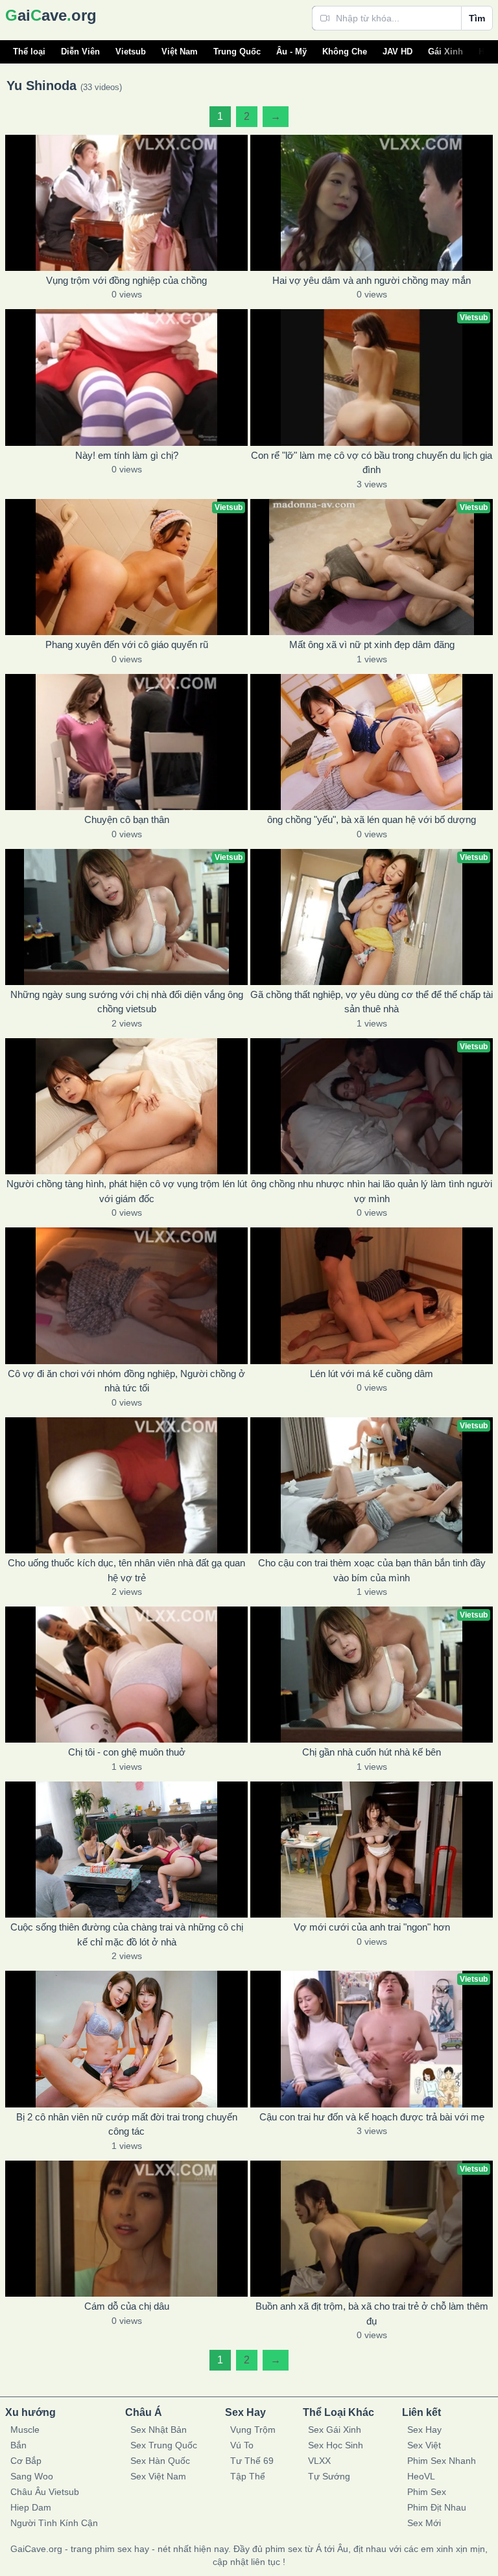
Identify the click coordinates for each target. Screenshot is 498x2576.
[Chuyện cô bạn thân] (126, 742)
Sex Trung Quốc (164, 2445)
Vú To (242, 2445)
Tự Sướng (329, 2476)
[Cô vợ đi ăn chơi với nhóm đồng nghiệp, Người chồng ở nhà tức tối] (126, 1295)
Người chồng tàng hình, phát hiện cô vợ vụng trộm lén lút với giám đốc (127, 1191)
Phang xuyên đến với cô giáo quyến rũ (127, 644)
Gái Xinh (445, 52)
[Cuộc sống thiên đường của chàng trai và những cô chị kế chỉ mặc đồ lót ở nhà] (126, 1850)
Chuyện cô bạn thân (127, 819)
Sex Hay (424, 2430)
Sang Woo (32, 2476)
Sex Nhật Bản (159, 2430)
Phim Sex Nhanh (442, 2461)
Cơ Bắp (26, 2461)
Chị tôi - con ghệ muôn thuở (127, 1752)
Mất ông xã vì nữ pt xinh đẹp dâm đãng (372, 644)
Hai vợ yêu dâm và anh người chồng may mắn (372, 280)
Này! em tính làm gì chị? (127, 455)
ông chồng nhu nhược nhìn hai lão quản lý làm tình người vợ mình (372, 1191)
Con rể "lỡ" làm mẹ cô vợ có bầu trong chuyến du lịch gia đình (372, 463)
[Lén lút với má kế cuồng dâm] (372, 1295)
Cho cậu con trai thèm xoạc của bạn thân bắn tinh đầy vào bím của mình (372, 1570)
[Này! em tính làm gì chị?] (126, 377)
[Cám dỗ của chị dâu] (126, 2229)
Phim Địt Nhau (437, 2507)
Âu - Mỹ (291, 52)
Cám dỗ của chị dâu (127, 2306)
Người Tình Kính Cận (54, 2523)
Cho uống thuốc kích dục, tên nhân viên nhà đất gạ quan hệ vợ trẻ (126, 1570)
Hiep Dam (31, 2507)
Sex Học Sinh (336, 2445)
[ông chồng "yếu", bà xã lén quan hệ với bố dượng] (372, 742)
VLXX (319, 2461)
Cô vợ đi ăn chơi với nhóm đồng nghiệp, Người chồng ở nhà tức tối (126, 1381)
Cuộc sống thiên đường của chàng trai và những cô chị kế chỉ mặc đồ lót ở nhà (127, 1934)
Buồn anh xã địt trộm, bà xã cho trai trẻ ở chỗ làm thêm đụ (372, 2314)
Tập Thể (248, 2476)
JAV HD (397, 52)
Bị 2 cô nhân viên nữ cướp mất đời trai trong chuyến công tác (127, 2124)
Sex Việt (424, 2445)
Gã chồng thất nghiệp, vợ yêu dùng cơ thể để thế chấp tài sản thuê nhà (372, 1002)
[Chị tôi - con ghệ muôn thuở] (126, 1675)
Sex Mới (424, 2523)
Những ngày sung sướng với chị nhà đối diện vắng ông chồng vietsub (127, 1002)
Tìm (477, 18)
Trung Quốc (237, 52)
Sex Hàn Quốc (160, 2461)
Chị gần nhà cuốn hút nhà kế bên (372, 1752)
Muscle (25, 2430)
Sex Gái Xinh (335, 2430)
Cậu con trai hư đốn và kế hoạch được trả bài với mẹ (372, 2117)
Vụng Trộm (253, 2430)
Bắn (18, 2445)
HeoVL (421, 2476)
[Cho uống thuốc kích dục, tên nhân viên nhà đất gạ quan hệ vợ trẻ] (126, 1485)
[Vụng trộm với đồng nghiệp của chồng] (126, 203)
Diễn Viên (80, 52)
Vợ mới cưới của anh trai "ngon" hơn (372, 1927)
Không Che (345, 52)
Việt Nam (180, 52)
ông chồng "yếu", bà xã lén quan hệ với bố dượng (372, 819)
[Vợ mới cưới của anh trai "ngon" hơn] (372, 1850)
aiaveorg (51, 15)
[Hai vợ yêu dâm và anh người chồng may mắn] (372, 203)
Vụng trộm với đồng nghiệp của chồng (126, 280)
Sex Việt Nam (158, 2476)
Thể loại (29, 52)
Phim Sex (427, 2492)
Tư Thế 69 (252, 2461)
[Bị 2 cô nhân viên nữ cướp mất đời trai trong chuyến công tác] (126, 2039)
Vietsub (131, 52)
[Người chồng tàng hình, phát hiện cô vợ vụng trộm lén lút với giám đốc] (126, 1106)
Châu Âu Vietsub (45, 2492)
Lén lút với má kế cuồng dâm (372, 1374)
